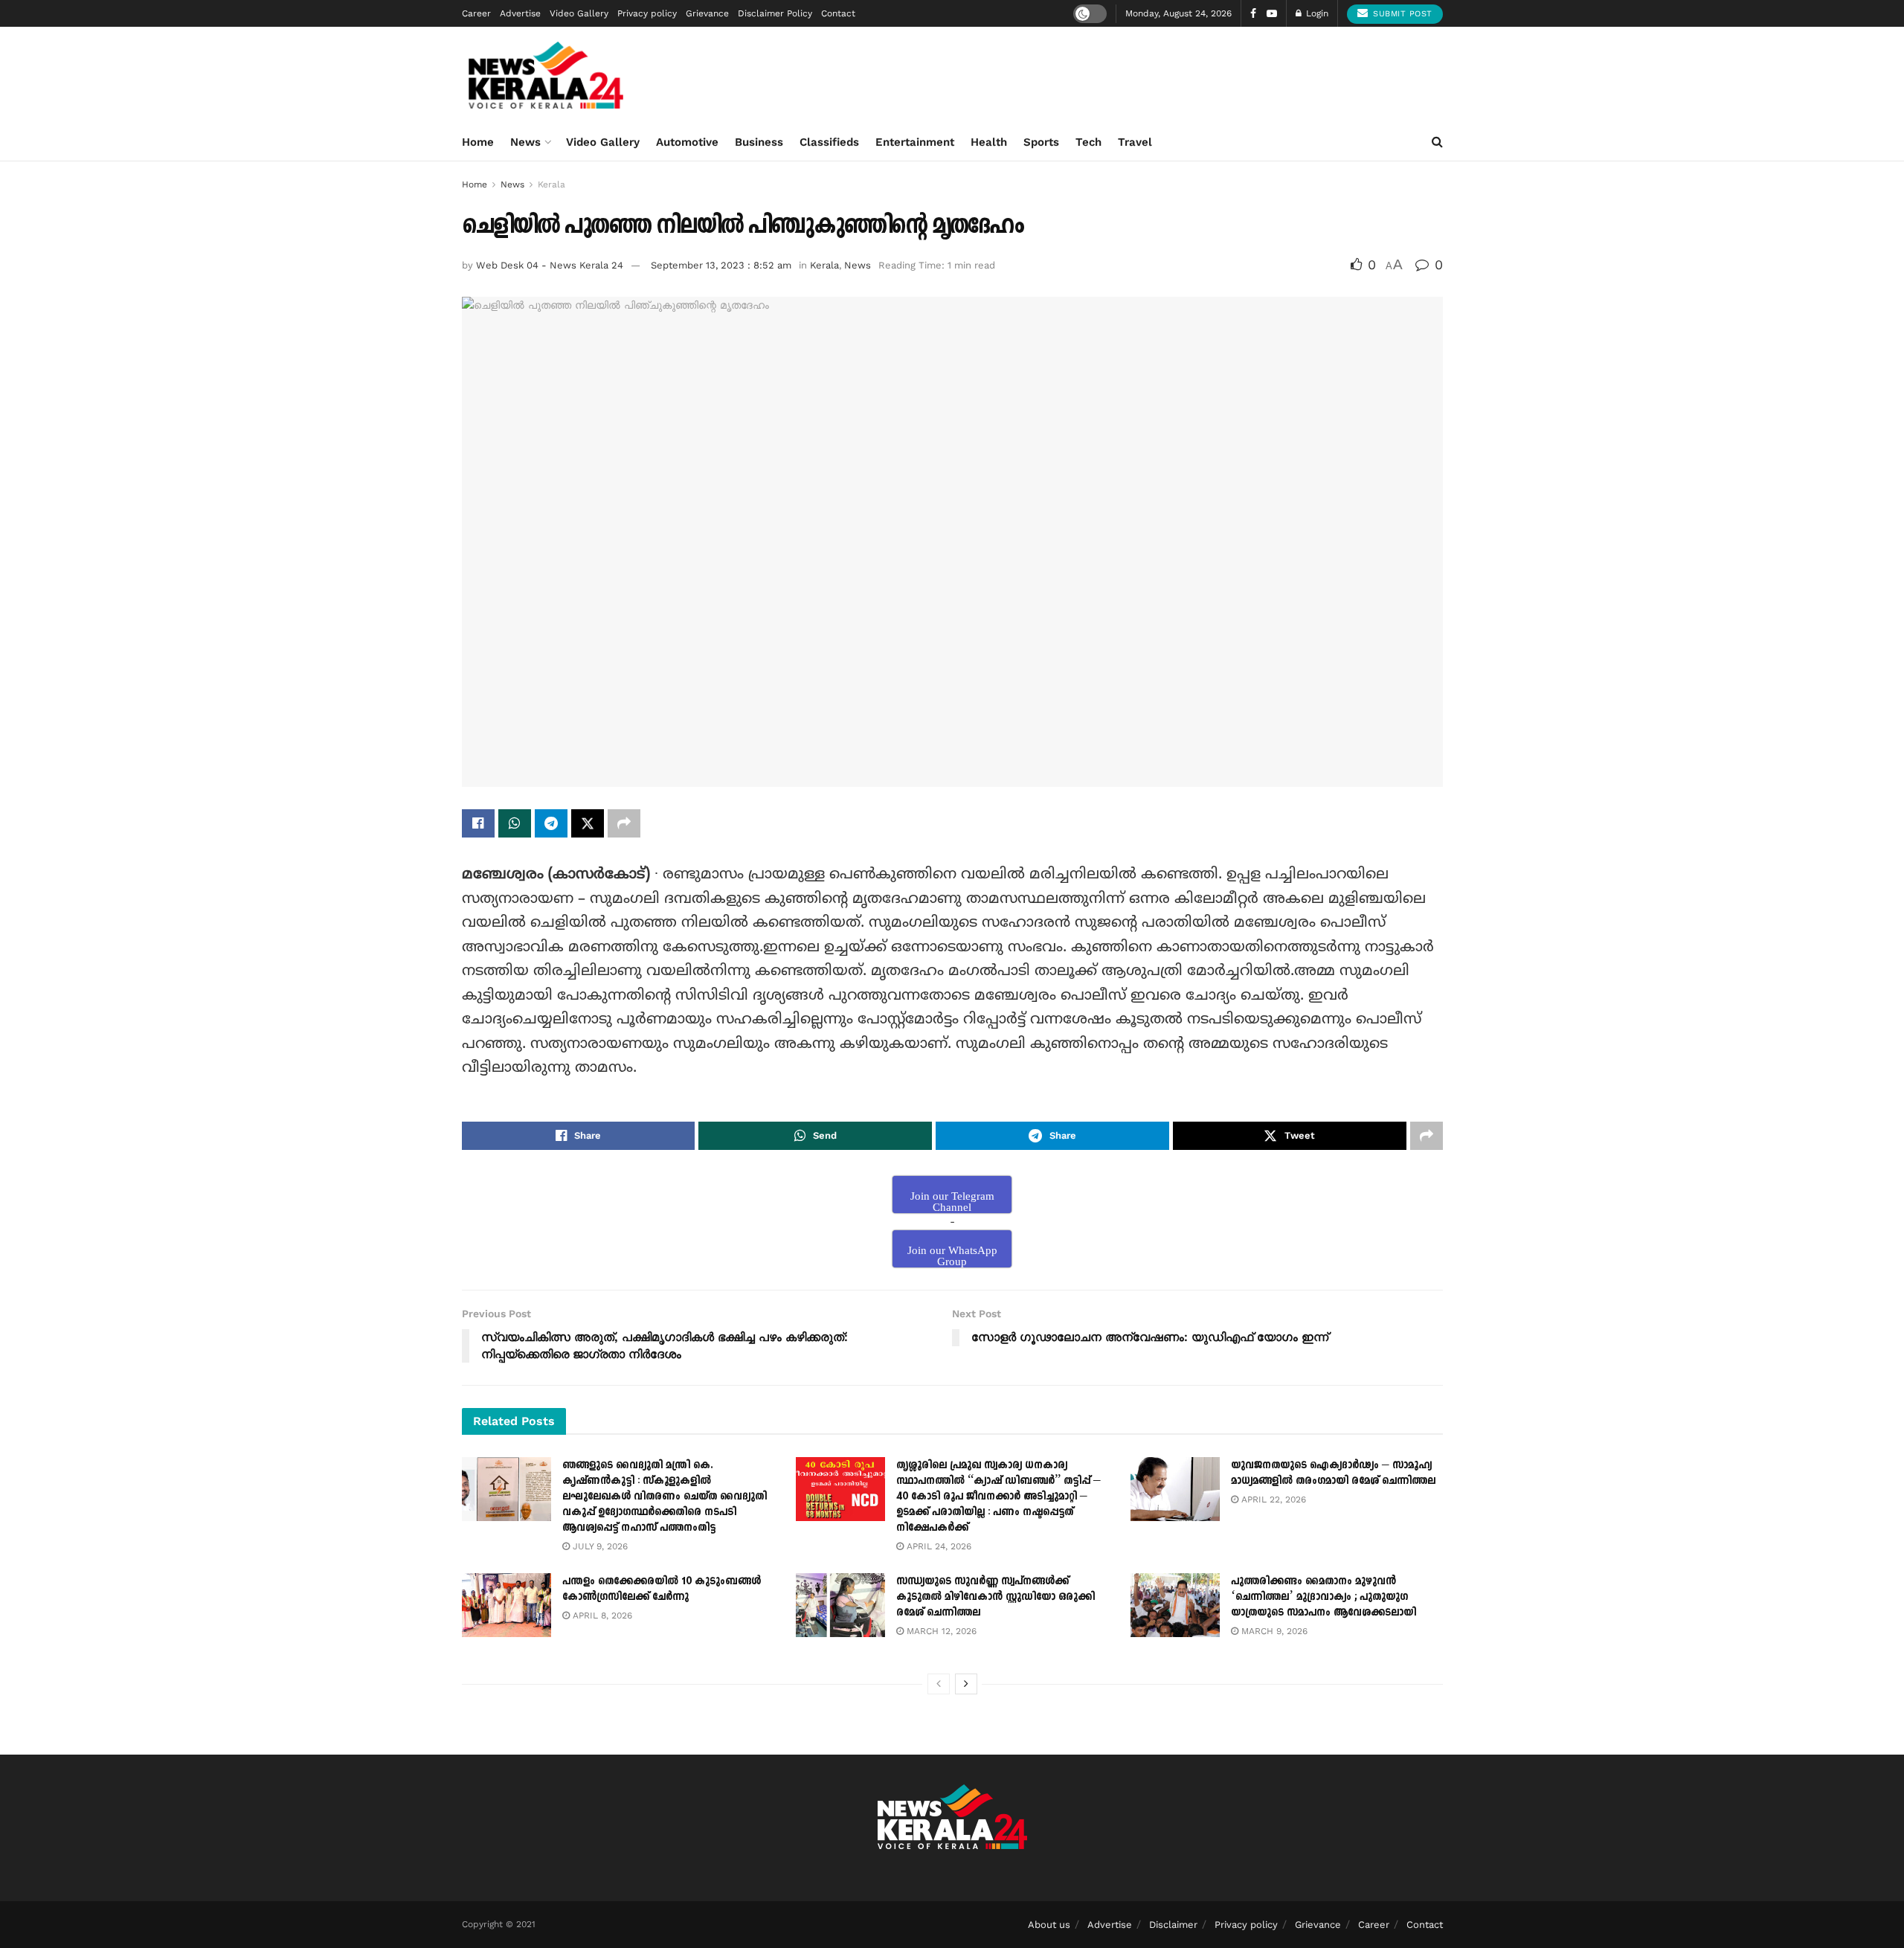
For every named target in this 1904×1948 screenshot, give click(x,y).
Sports (1041, 142)
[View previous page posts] (939, 1684)
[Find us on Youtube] (1272, 14)
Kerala (551, 184)
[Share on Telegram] (551, 823)
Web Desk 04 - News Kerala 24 (550, 265)
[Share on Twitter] (588, 823)
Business (759, 142)
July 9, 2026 (599, 1546)
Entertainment (915, 142)
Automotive (687, 142)
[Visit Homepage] (546, 75)
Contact (838, 13)
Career (476, 13)
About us (1049, 1925)
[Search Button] (1437, 142)
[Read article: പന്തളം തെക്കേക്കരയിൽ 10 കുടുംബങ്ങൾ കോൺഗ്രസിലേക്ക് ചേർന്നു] (506, 1605)
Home (478, 142)
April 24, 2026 (937, 1546)
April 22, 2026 (1272, 1499)
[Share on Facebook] (478, 823)
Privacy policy (647, 13)
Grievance (707, 13)
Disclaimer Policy (775, 13)
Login (1316, 13)
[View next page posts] (966, 1684)
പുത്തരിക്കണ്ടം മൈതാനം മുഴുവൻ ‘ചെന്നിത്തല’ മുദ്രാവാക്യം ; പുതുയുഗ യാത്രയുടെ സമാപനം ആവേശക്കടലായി (1324, 1597)
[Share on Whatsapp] (515, 823)
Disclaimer (1173, 1925)
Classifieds (829, 142)
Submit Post (1401, 14)
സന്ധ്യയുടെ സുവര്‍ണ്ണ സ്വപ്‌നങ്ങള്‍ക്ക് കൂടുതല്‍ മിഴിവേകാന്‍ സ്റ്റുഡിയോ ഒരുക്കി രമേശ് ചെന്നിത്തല (996, 1597)
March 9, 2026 (1273, 1631)
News (525, 142)
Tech (1088, 142)
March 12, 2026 (940, 1631)
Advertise (520, 13)
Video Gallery (579, 13)
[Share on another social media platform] (624, 823)
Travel (1135, 142)
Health (989, 142)
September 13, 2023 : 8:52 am (721, 265)
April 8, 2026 (601, 1616)
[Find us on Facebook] (1253, 14)
